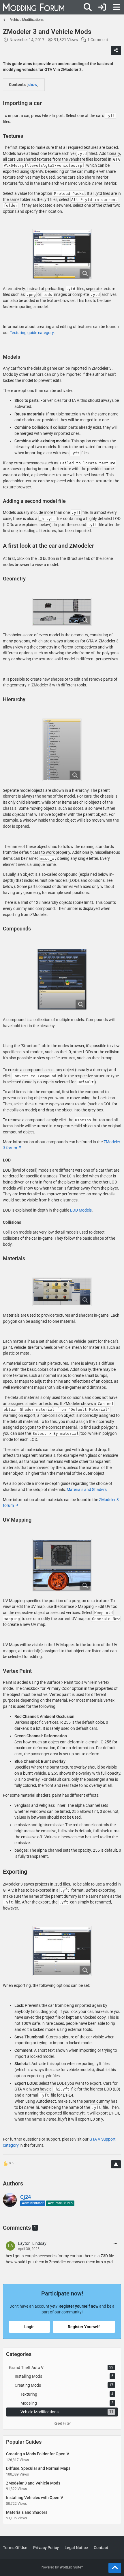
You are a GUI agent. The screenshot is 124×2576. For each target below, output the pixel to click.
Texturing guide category (32, 333)
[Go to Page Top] (115, 2568)
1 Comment (98, 40)
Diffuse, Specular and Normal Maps (38, 2468)
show (33, 85)
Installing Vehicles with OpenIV (35, 2498)
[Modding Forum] (34, 7)
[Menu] (117, 7)
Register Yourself (84, 2327)
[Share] (116, 50)
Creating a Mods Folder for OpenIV (38, 2454)
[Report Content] (116, 2164)
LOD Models (81, 1210)
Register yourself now (78, 2306)
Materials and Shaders (87, 1489)
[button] (115, 2244)
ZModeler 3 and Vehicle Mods (33, 2483)
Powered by (62, 2567)
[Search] (88, 7)
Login (29, 2327)
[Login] (102, 7)
